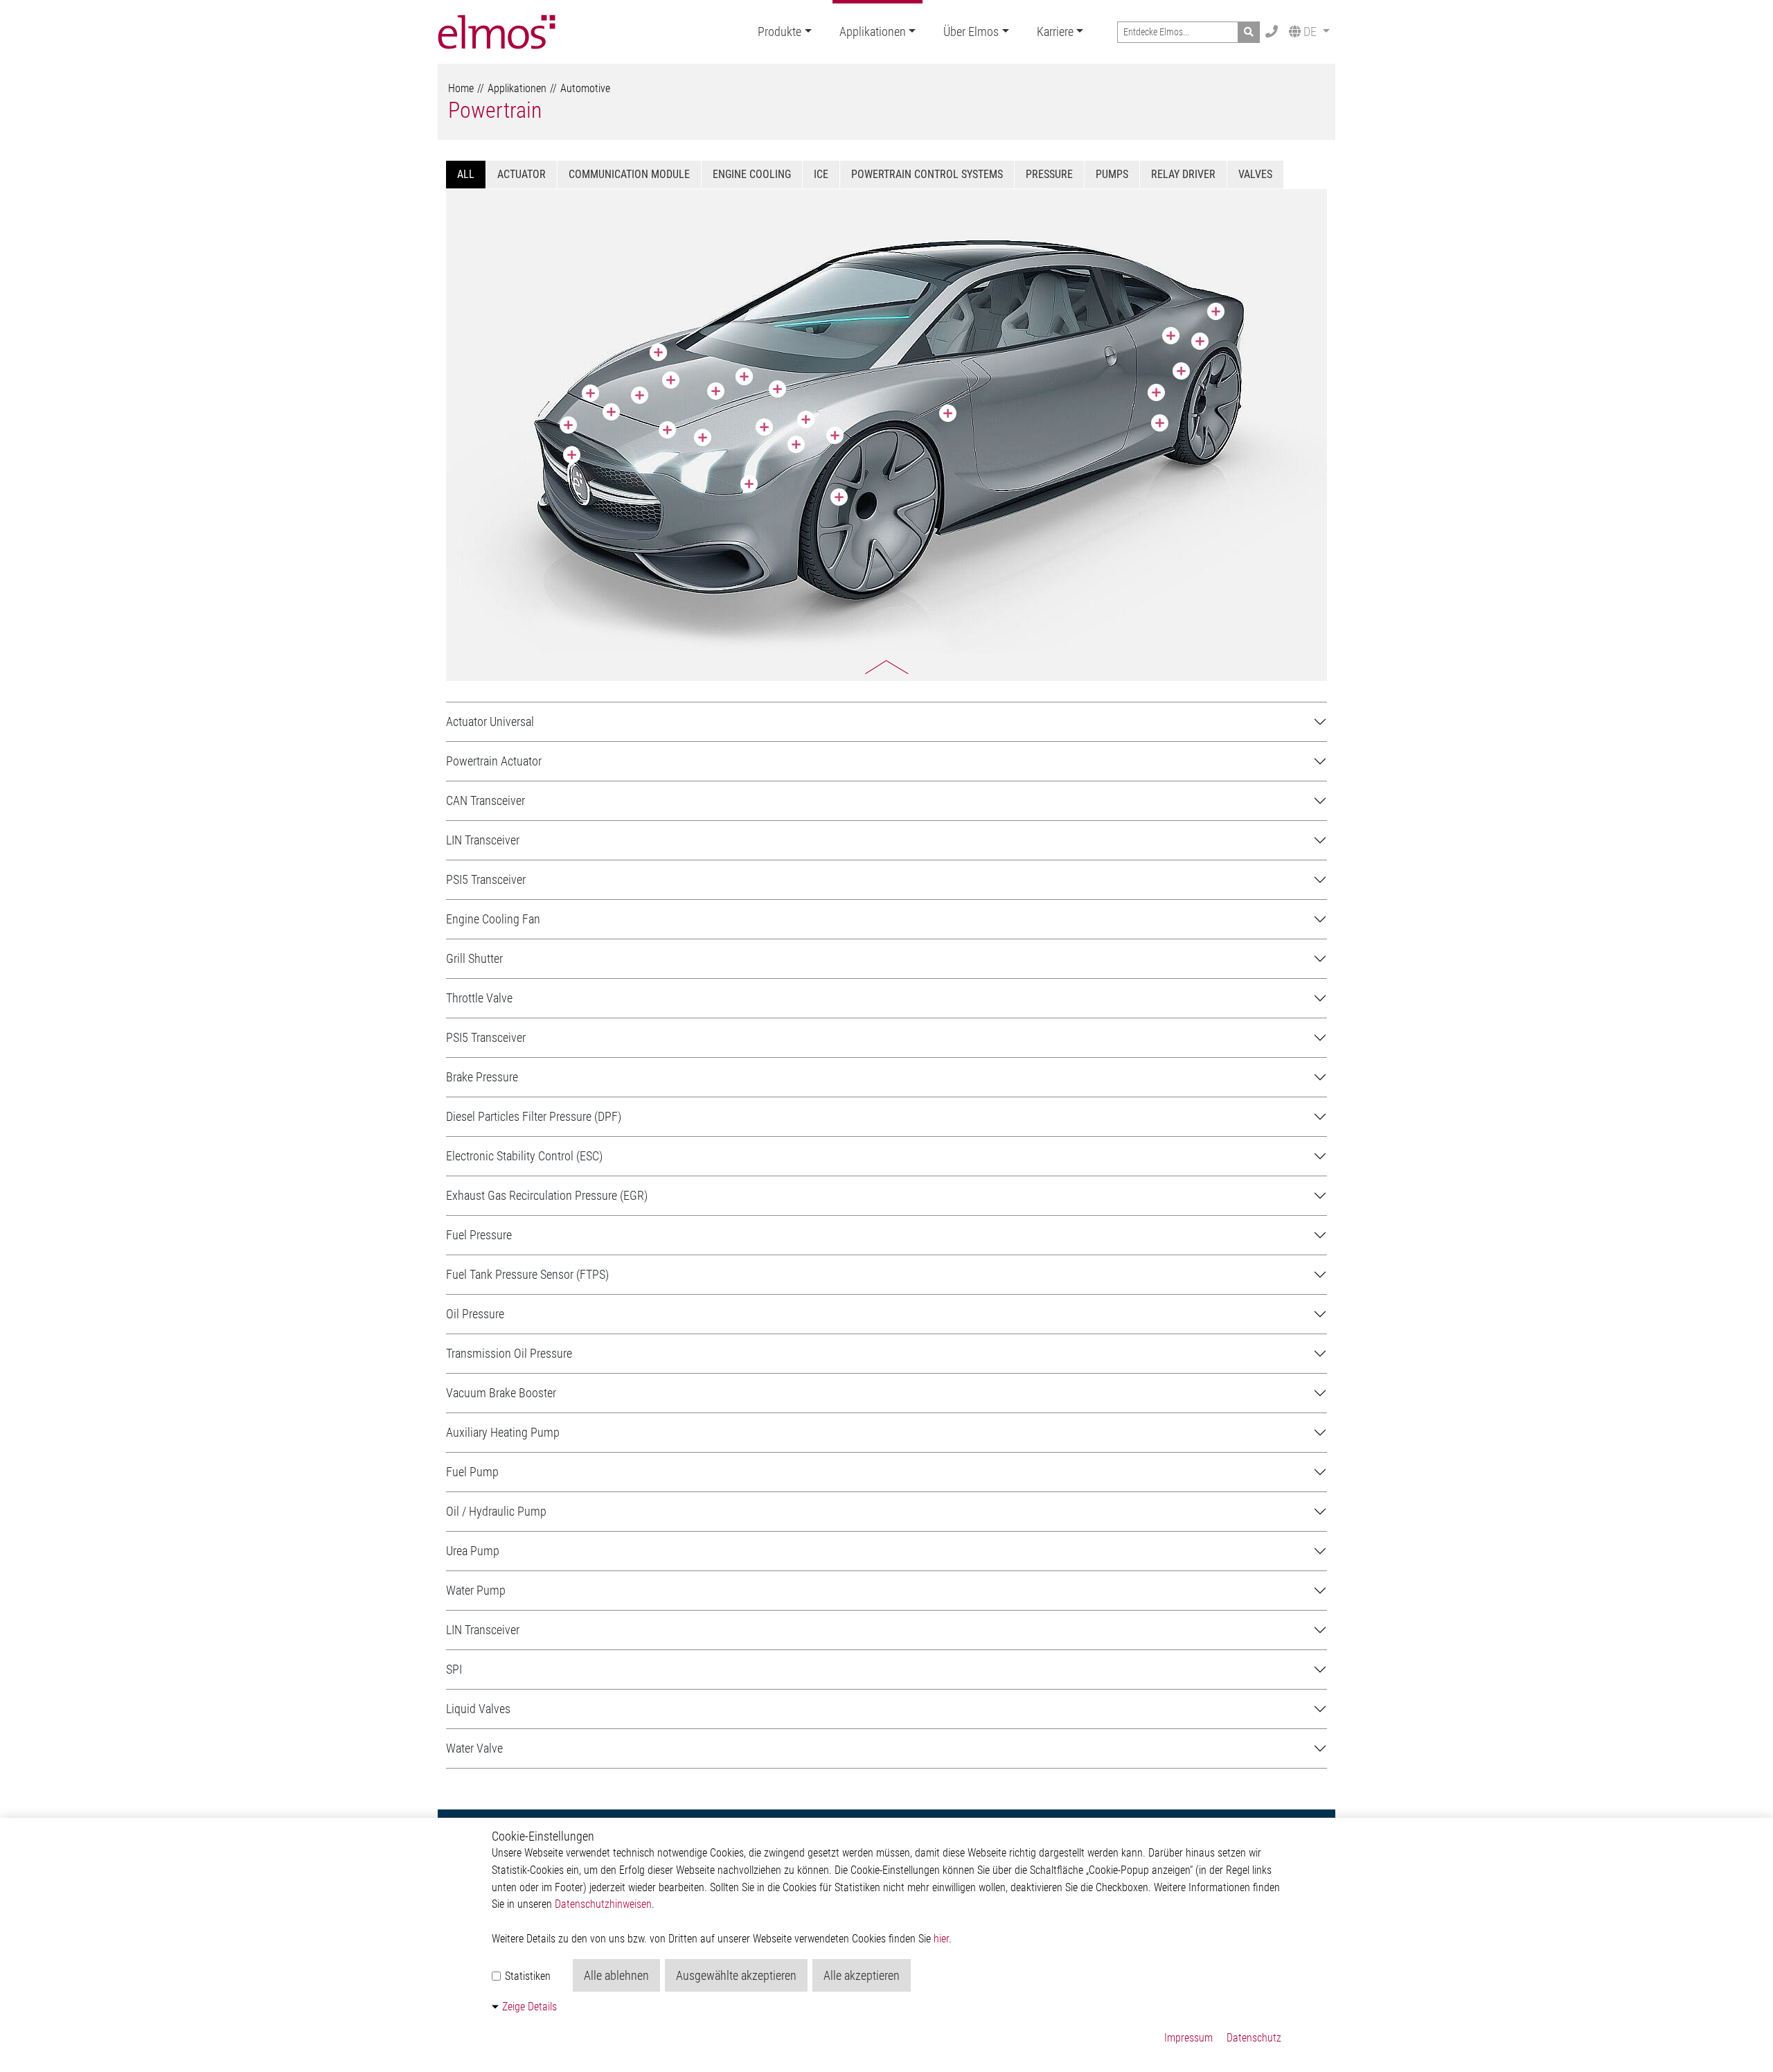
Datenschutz (1254, 2038)
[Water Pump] (703, 437)
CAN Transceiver (485, 800)
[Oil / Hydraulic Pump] (835, 435)
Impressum (1188, 2038)
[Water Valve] (749, 484)
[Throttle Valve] (640, 395)
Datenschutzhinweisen (603, 1904)
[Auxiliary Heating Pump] (764, 427)
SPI (454, 1669)
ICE (821, 174)
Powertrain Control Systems (927, 174)
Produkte (779, 32)
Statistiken (526, 1976)
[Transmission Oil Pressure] (777, 389)
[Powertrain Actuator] (667, 430)
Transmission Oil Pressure (509, 1353)
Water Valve (474, 1748)
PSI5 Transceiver (486, 879)
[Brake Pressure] (839, 497)
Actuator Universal (490, 721)
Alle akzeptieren (862, 1975)
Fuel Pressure (479, 1235)
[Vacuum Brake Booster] (796, 444)
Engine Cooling (752, 174)
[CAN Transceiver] (948, 413)
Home (461, 88)
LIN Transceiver (483, 840)
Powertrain (495, 110)
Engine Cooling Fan (493, 919)
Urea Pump (473, 1551)
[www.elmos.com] (497, 32)
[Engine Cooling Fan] (568, 425)
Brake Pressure (482, 1077)
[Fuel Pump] (1216, 311)
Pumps (1112, 174)
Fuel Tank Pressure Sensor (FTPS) (527, 1274)
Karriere (1055, 32)
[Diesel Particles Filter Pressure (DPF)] (1171, 336)
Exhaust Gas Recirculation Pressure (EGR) (547, 1195)
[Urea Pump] (1160, 423)
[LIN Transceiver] (658, 352)
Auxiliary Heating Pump (503, 1432)
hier (941, 1939)
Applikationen (873, 32)
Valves (1255, 174)
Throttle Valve (479, 998)
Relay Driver (1183, 174)
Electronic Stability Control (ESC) (524, 1156)
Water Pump (476, 1590)
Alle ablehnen (616, 1975)
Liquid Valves (478, 1709)
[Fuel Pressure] (1200, 341)
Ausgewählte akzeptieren (736, 1975)
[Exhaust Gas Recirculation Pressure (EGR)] (1156, 392)
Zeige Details (529, 2007)
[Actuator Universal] (590, 393)
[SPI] (806, 419)
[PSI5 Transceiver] (744, 377)
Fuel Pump (472, 1472)
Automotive (585, 88)
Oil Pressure (475, 1314)
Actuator (522, 174)
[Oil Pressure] (611, 412)
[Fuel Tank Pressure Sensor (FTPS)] (1181, 371)
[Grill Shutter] (572, 455)
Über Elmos (971, 32)
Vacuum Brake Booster (501, 1393)
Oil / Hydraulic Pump (496, 1511)
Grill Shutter (474, 958)
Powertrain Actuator (494, 761)
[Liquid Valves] (671, 380)
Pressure (1049, 174)
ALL (466, 174)
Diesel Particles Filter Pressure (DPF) (534, 1116)
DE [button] (1310, 32)
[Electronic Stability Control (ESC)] (716, 391)
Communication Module (629, 174)
